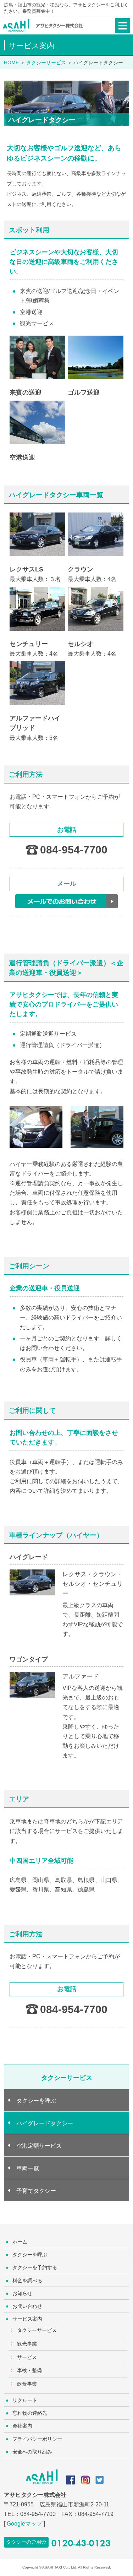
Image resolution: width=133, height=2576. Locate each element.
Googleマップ (24, 2524)
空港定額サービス (39, 2146)
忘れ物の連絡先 (30, 2413)
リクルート (25, 2400)
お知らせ (22, 2293)
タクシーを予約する (35, 2267)
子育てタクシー (36, 2191)
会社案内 (22, 2426)
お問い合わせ (27, 2306)
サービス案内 (27, 2319)
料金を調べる (27, 2281)
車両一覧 (28, 2168)
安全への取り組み (32, 2452)
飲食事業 (27, 2384)
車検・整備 (29, 2370)
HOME (11, 63)
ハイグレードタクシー (45, 2123)
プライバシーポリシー (37, 2439)
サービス (27, 2357)
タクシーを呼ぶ (36, 2101)
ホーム (20, 2242)
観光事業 (27, 2344)
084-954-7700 (74, 850)
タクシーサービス (37, 2330)
